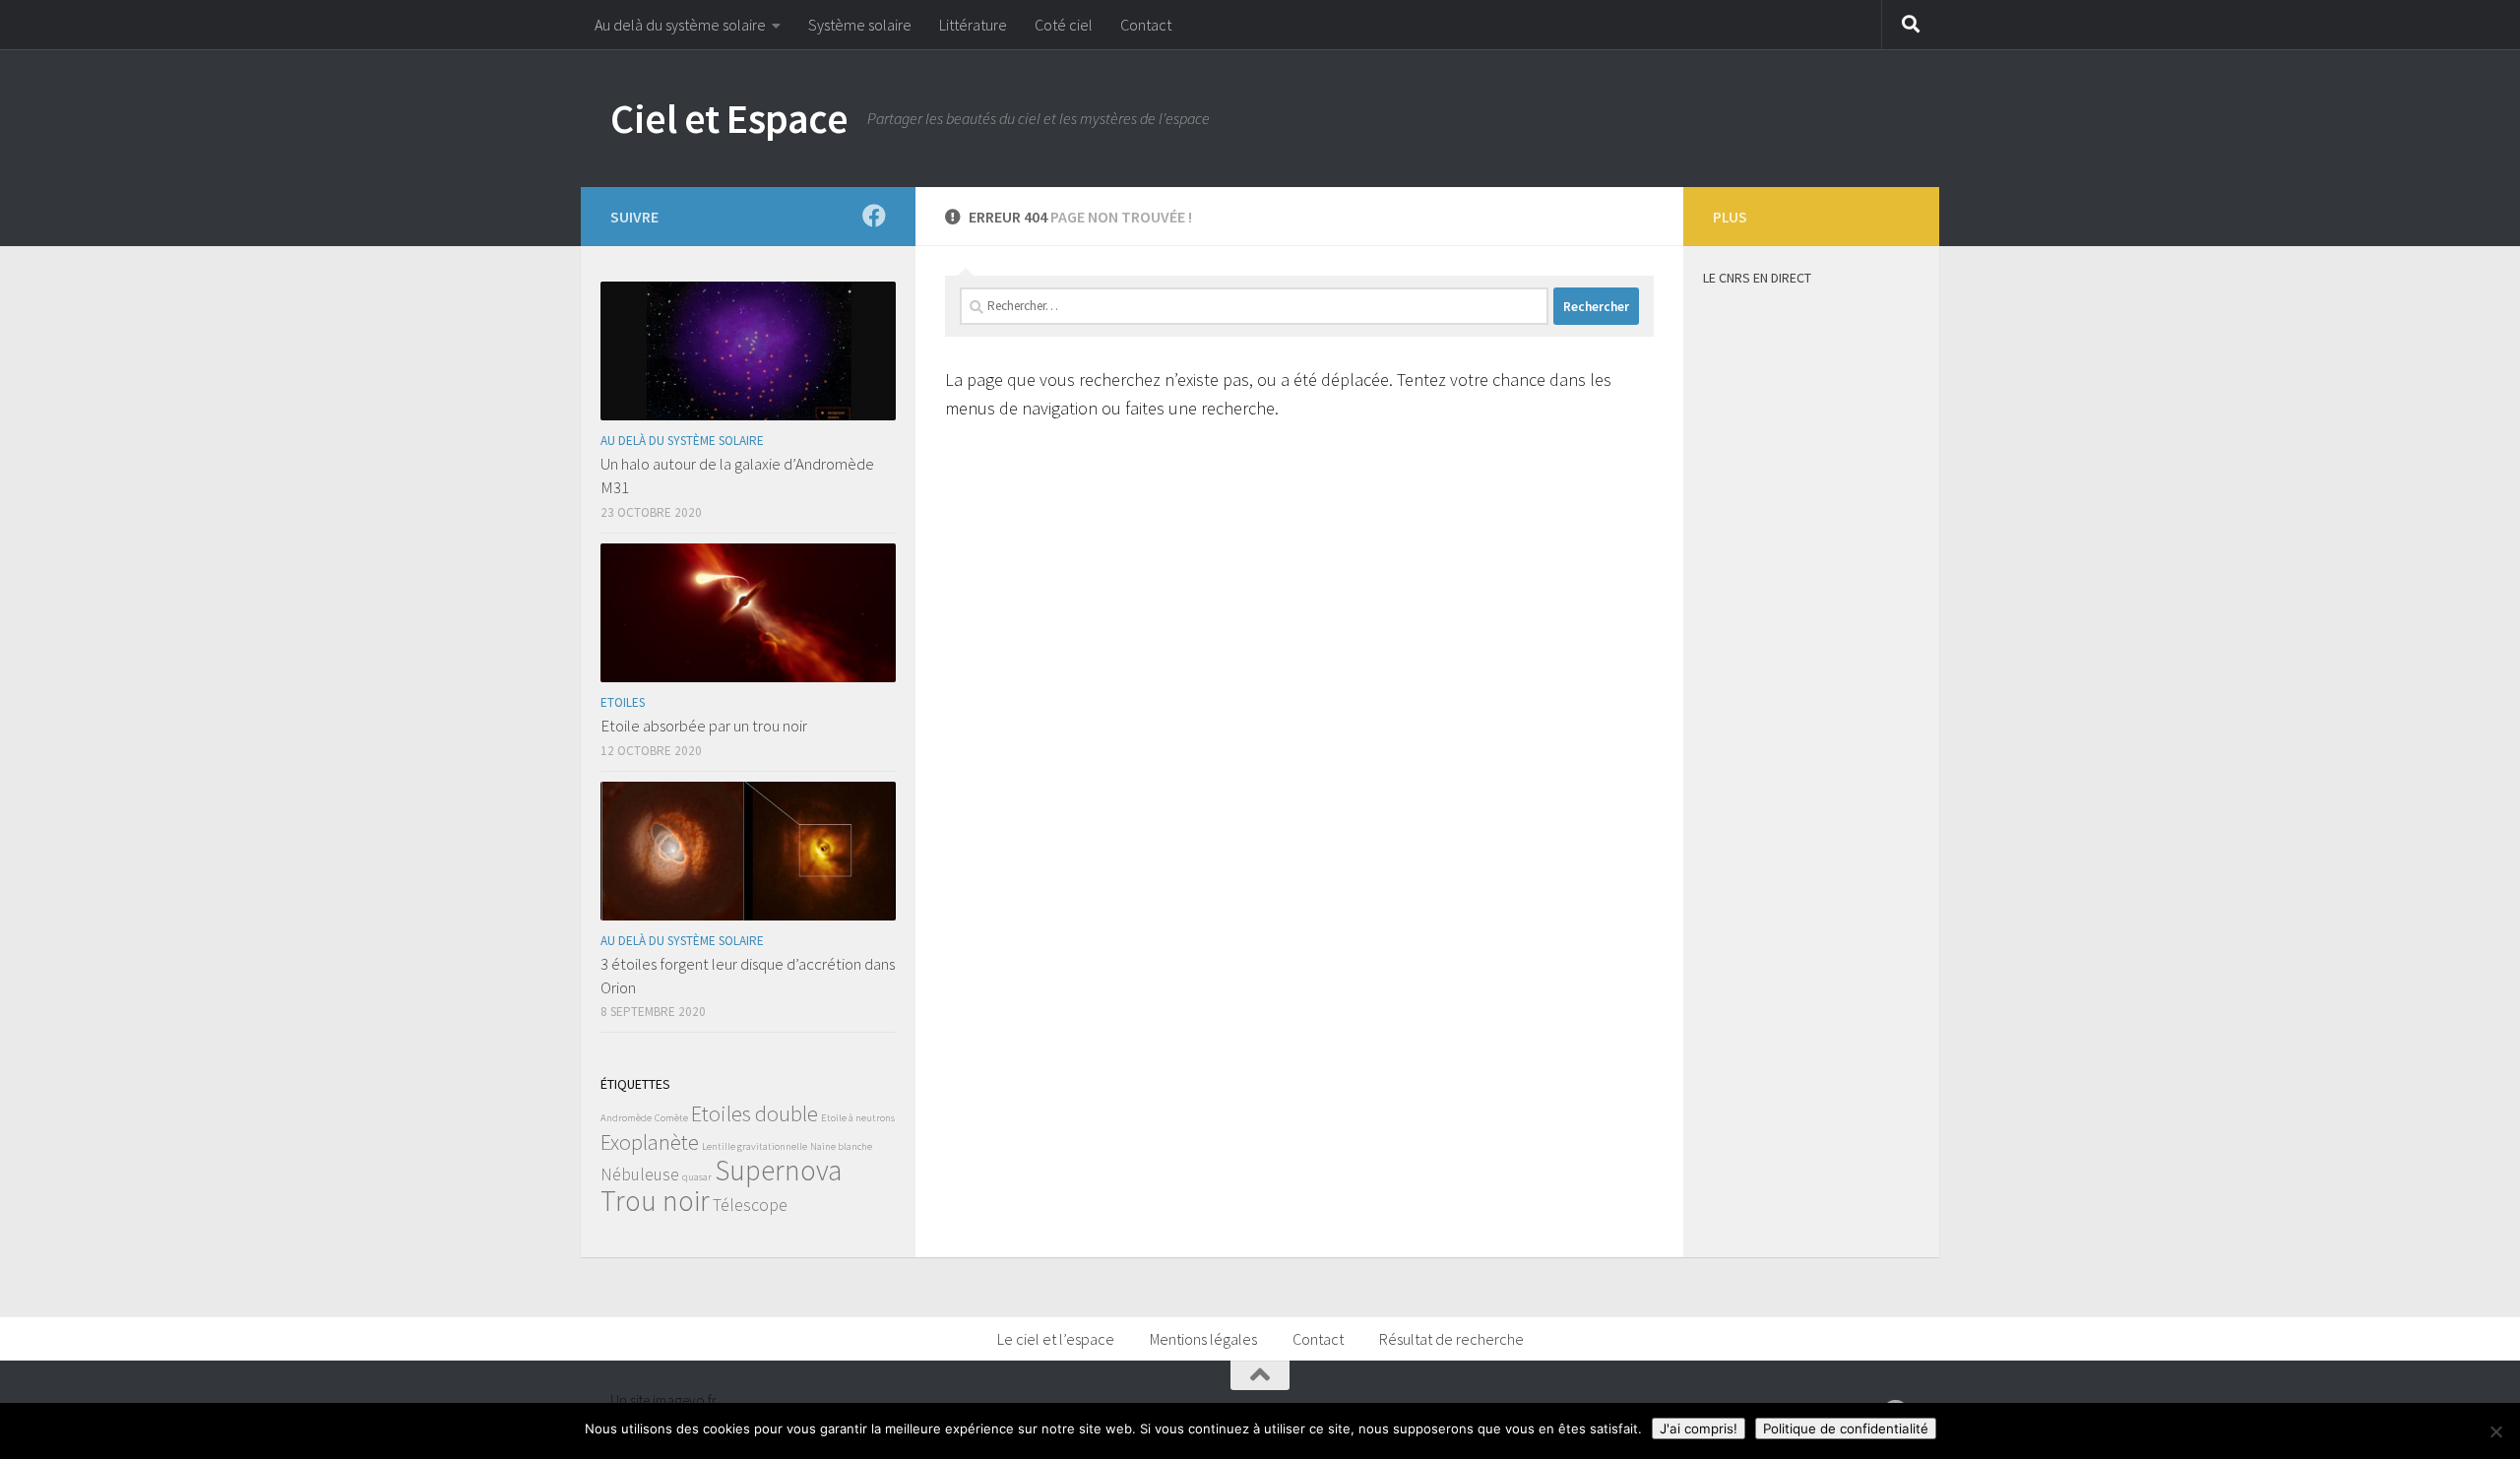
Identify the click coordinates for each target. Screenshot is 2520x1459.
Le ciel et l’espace (1056, 1339)
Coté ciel (1064, 25)
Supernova (778, 1170)
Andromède (626, 1118)
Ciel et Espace (729, 118)
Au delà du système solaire (680, 25)
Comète (671, 1118)
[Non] (2495, 1431)
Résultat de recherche (1451, 1339)
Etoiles (623, 702)
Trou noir (655, 1201)
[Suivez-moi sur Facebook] (874, 216)
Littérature (973, 25)
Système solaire (860, 25)
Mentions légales (1203, 1339)
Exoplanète (650, 1142)
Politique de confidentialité (1846, 1428)
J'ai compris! (1699, 1428)
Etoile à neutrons (858, 1118)
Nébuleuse (640, 1174)
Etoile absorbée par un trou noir (704, 726)
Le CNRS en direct (1757, 278)
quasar (697, 1177)
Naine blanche (841, 1146)
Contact (1146, 25)
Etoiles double (755, 1113)
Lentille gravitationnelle (755, 1146)
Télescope (750, 1205)
